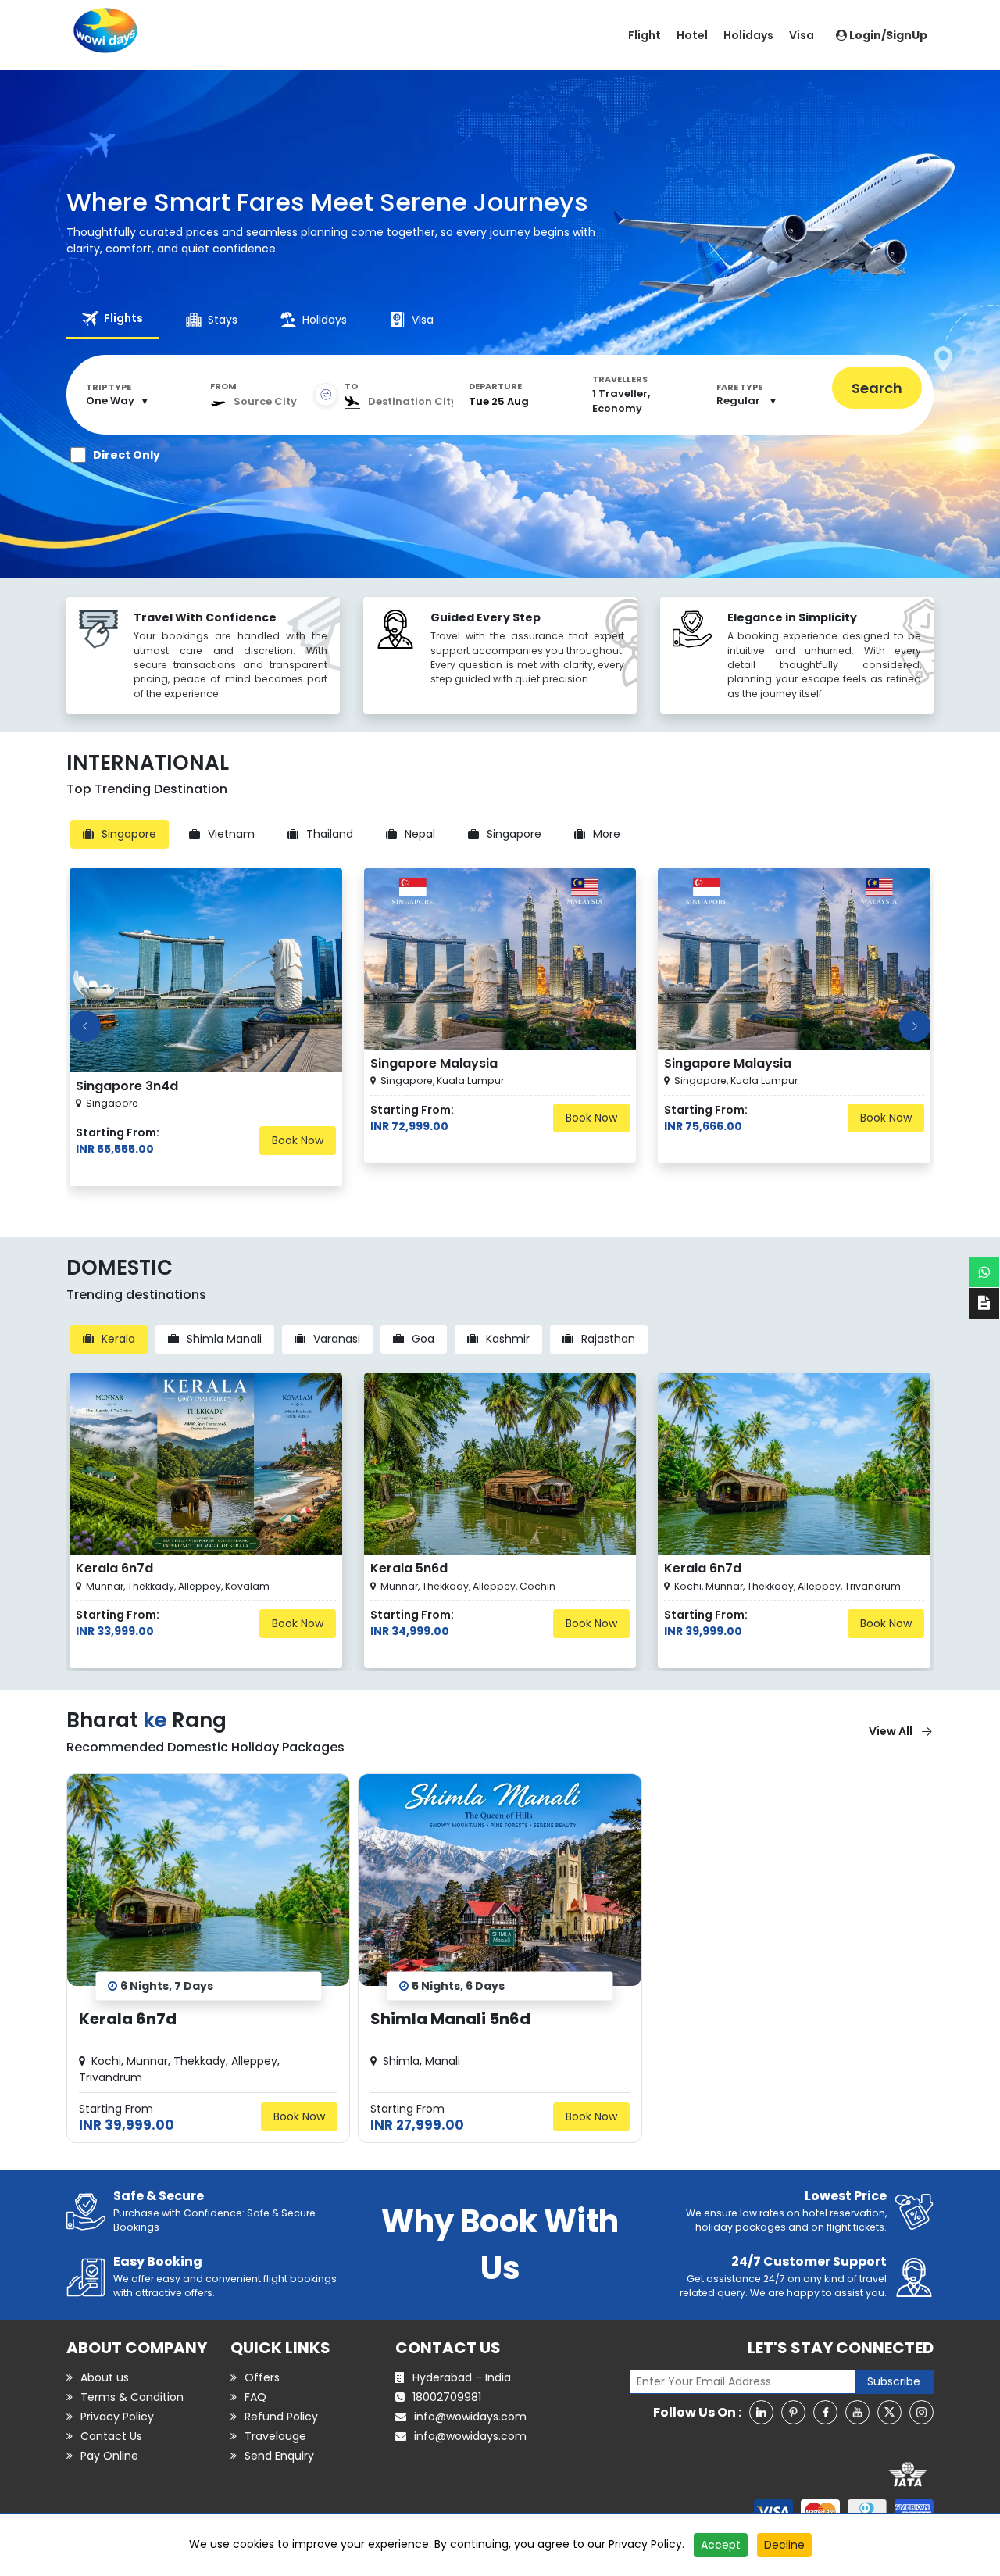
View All (891, 1731)
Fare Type (739, 387)
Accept (721, 2545)
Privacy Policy (645, 2544)
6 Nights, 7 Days (167, 1985)
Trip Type (109, 387)
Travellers (620, 379)
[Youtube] (857, 2412)
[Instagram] (921, 2412)
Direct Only (127, 455)
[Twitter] (889, 2412)
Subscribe (894, 2381)
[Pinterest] (793, 2412)
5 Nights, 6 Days (458, 1985)
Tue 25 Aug (499, 402)
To (351, 386)
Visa (802, 35)
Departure (495, 386)
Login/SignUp (887, 35)
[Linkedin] (761, 2412)
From (223, 386)
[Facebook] (825, 2412)
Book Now (298, 1140)
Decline (784, 2545)
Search (877, 388)
